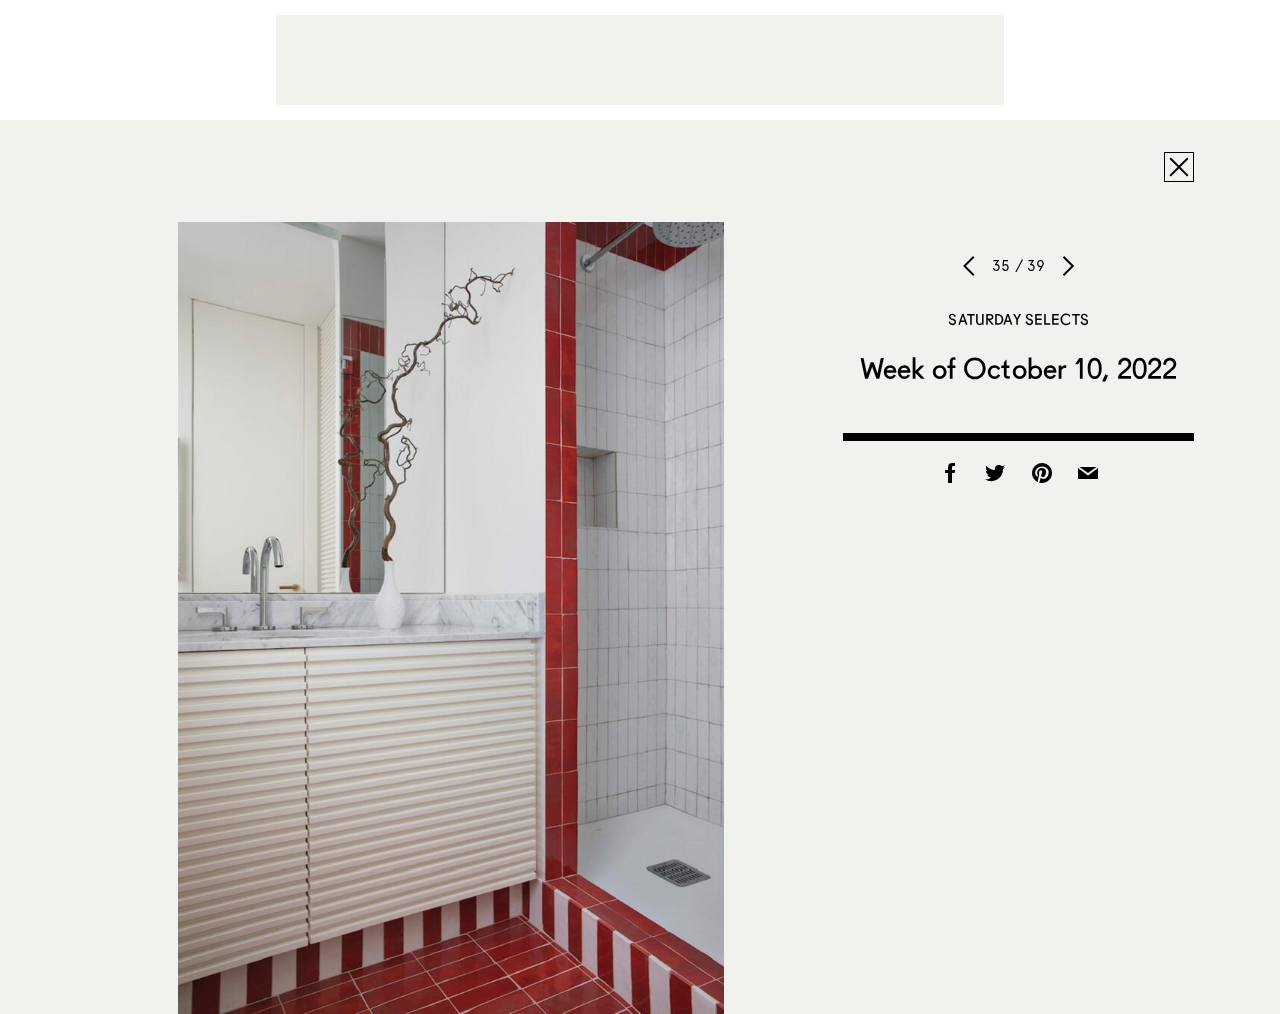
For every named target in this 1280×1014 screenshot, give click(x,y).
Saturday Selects (1018, 319)
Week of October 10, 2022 (1018, 368)
